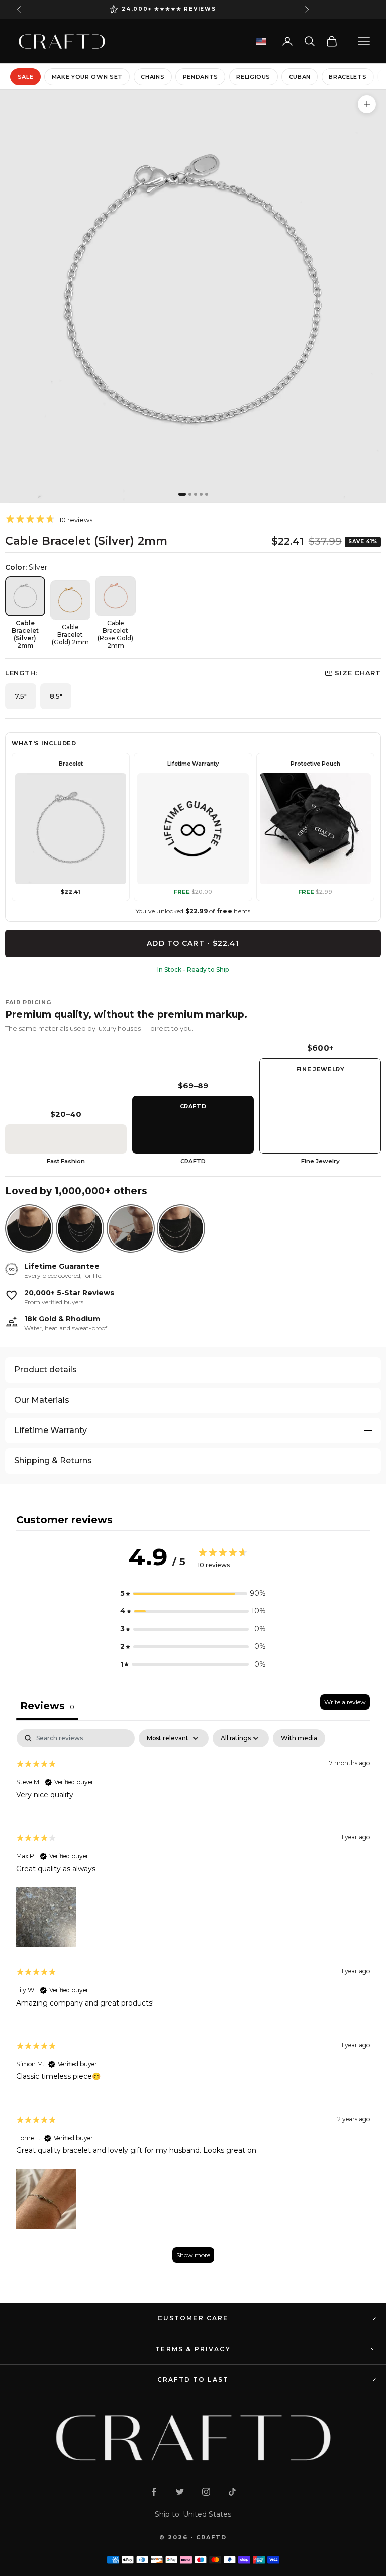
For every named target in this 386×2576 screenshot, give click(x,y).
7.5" (21, 696)
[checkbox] (299, 1738)
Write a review (345, 1702)
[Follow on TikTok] (232, 2492)
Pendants (201, 77)
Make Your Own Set (87, 77)
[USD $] (261, 41)
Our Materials (42, 1400)
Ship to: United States (193, 2514)
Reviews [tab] (47, 1706)
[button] (193, 1594)
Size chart (358, 673)
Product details (45, 1369)
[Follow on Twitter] (180, 2492)
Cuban (300, 77)
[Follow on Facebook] (154, 2492)
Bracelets (348, 77)
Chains (153, 77)
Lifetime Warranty (51, 1430)
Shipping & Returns (53, 1460)
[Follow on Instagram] (206, 2492)
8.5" (56, 696)
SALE (26, 77)
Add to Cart (193, 943)
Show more (193, 2255)
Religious (253, 77)
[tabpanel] (193, 2001)
